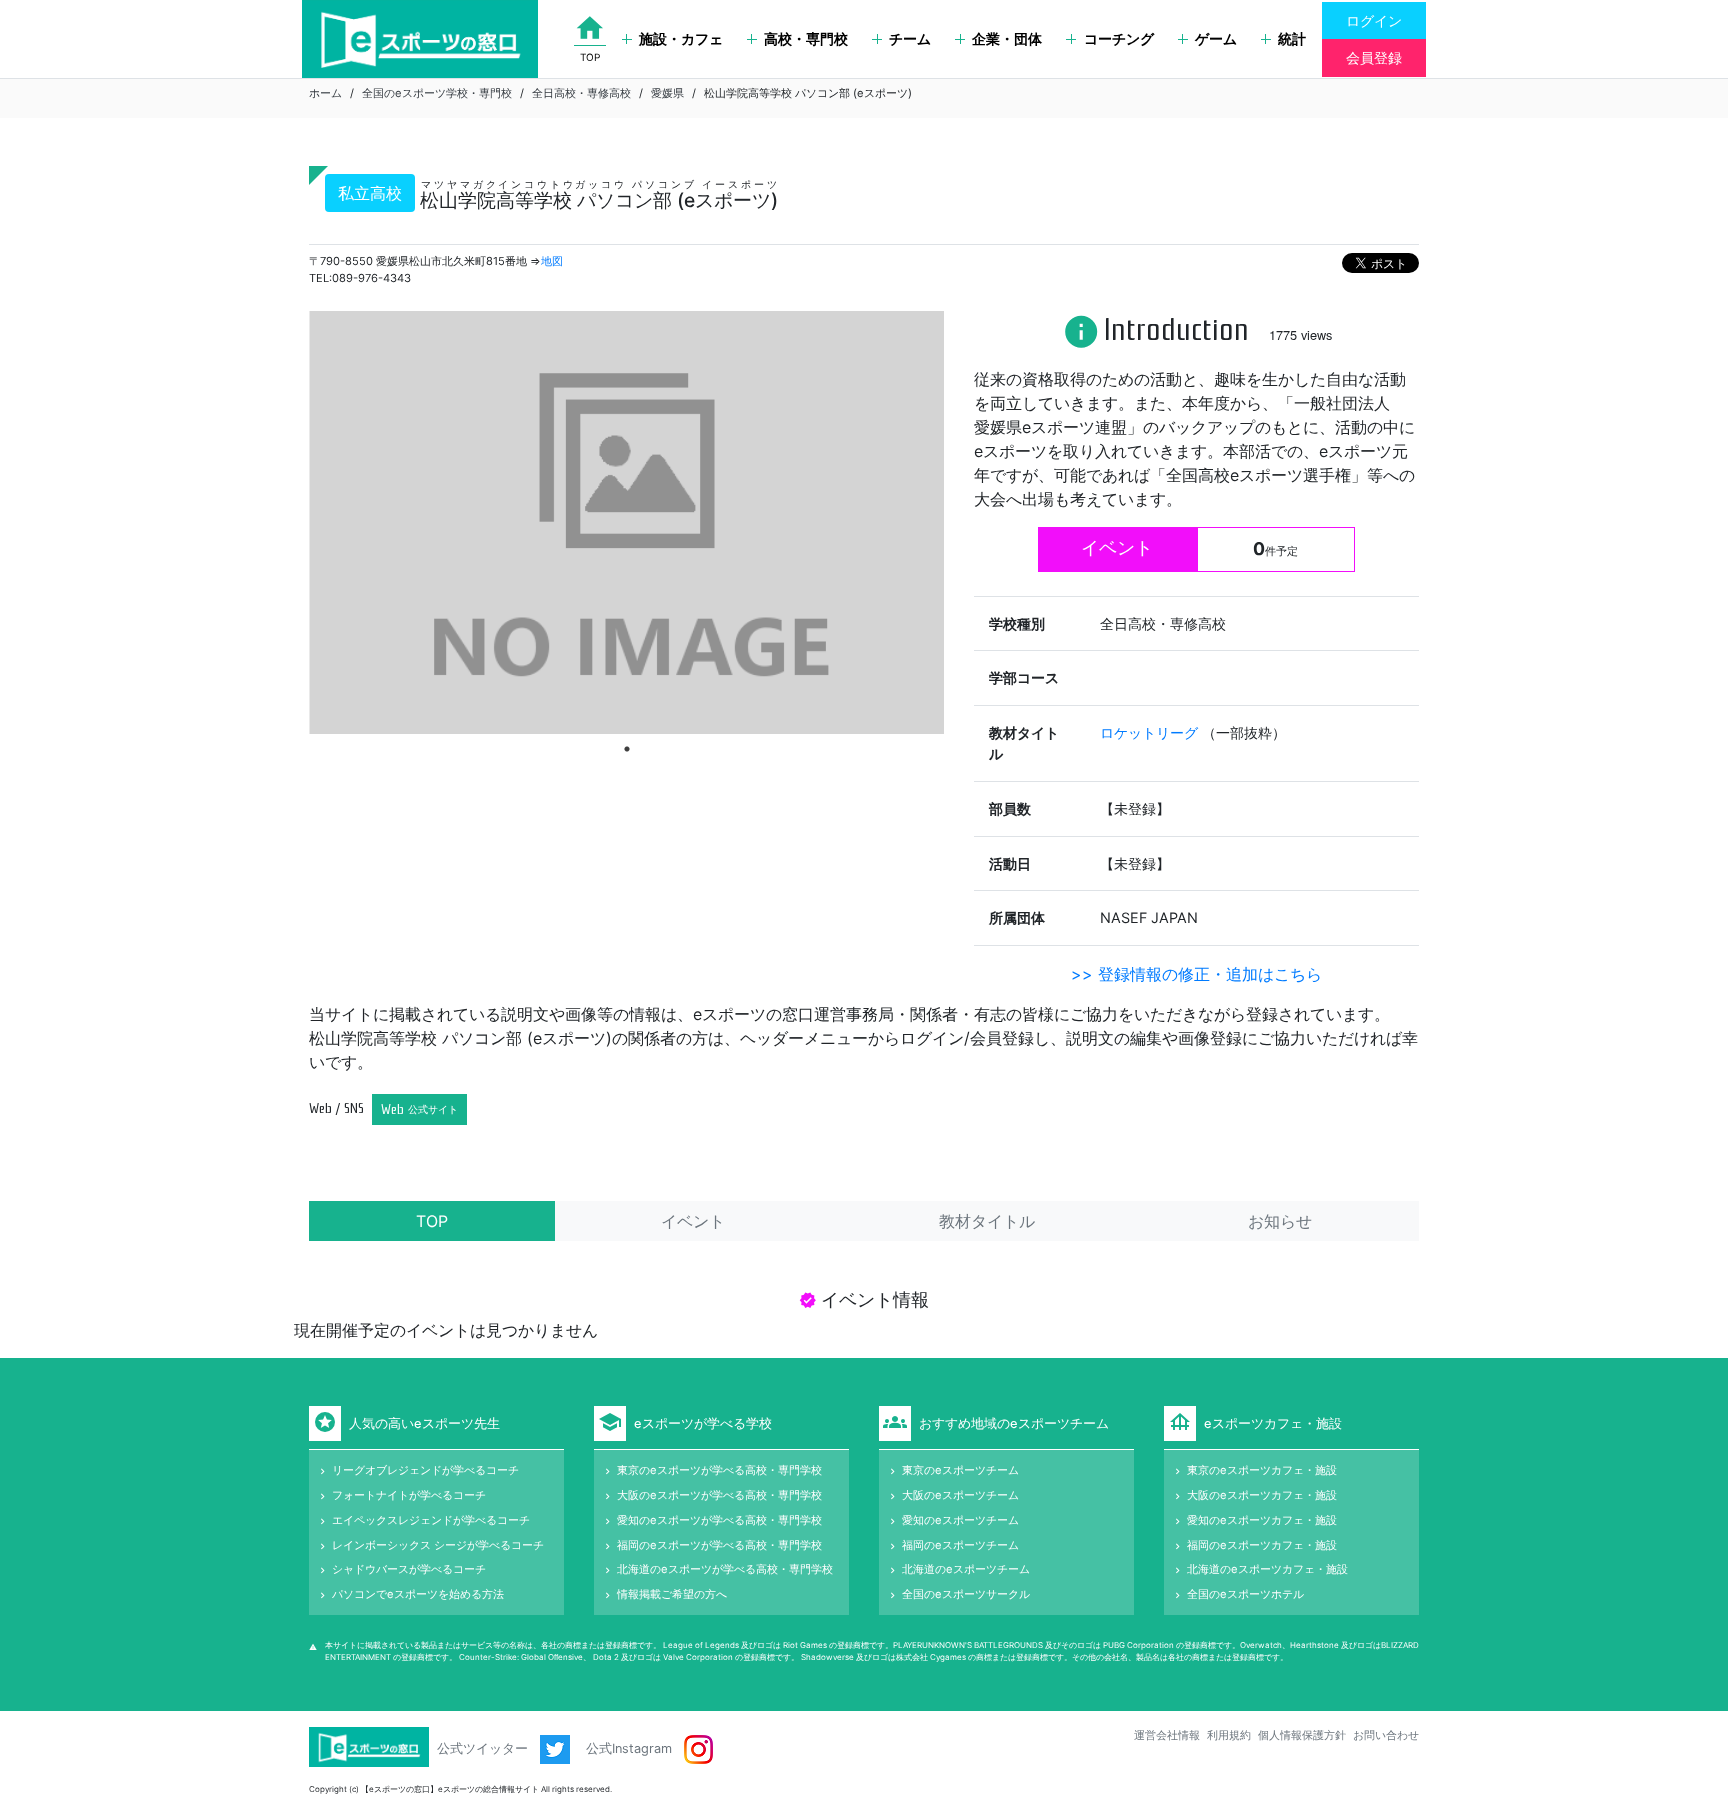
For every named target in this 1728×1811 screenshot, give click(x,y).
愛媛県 (667, 93)
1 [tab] (627, 749)
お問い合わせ (1386, 1735)
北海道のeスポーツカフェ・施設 (1267, 1569)
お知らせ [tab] (1280, 1221)
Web (419, 1109)
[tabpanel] (626, 522)
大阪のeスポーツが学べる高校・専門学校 (719, 1495)
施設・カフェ (681, 38)
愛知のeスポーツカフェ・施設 (1262, 1520)
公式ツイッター (484, 1748)
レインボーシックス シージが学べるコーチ (438, 1545)
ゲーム (1216, 38)
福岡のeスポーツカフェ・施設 (1262, 1545)
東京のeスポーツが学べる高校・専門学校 (719, 1470)
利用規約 (1229, 1735)
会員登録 (1374, 57)
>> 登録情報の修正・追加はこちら (1196, 974)
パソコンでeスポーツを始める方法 (418, 1594)
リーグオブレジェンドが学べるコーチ (425, 1470)
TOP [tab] (432, 1221)
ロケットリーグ (1151, 732)
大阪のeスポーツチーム (960, 1495)
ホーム (325, 93)
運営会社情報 (1167, 1735)
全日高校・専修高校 (581, 93)
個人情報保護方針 (1302, 1735)
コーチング (1119, 38)
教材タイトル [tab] (987, 1221)
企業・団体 (1007, 38)
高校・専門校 (806, 38)
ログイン (1374, 20)
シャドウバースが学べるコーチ (409, 1569)
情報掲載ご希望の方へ (672, 1594)
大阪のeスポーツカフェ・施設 (1262, 1495)
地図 (552, 261)
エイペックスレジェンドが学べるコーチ (431, 1520)
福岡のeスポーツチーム (960, 1545)
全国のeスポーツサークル (966, 1594)
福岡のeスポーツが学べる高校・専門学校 (719, 1545)
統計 (1292, 38)
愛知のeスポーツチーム (960, 1520)
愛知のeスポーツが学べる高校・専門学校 (719, 1520)
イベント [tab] (693, 1221)
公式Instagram (631, 1748)
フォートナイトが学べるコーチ (409, 1495)
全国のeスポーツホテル (1245, 1594)
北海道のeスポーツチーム (966, 1569)
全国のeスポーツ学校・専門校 (437, 93)
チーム (910, 38)
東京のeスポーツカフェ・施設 (1262, 1470)
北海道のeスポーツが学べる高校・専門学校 (725, 1569)
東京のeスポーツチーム (960, 1470)
